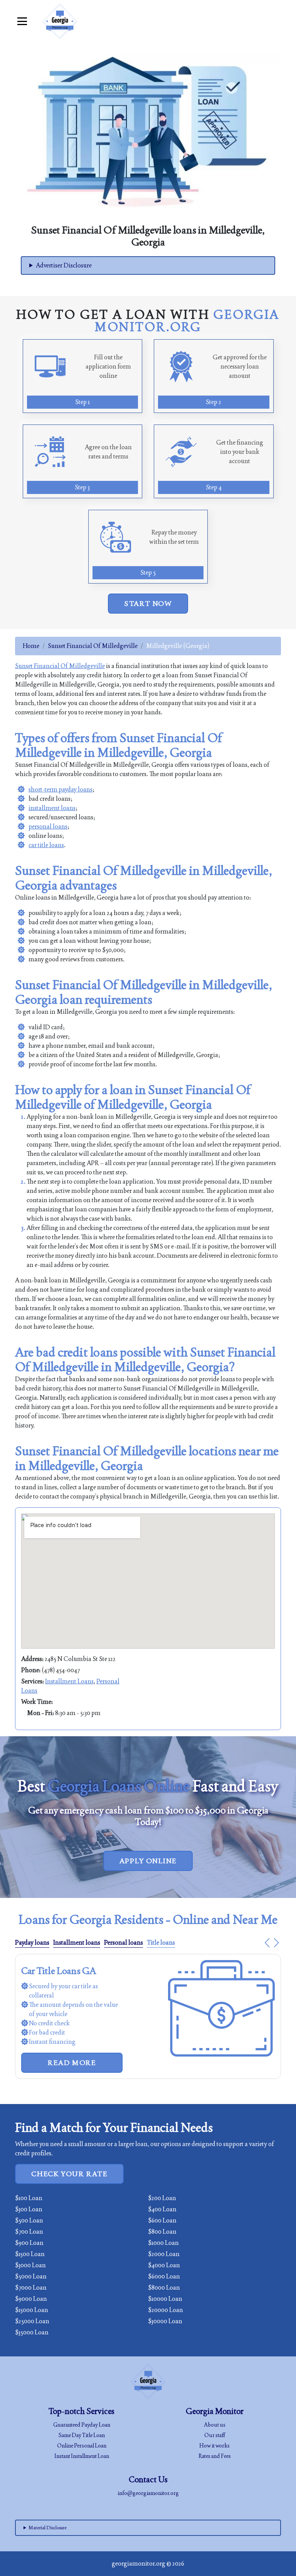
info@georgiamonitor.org (148, 2493)
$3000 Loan (30, 2265)
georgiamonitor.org (139, 2563)
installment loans (52, 808)
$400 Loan (162, 2209)
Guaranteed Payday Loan (82, 2425)
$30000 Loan (165, 2321)
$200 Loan (162, 2198)
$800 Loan (162, 2232)
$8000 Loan (164, 2288)
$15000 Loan (32, 2310)
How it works (214, 2446)
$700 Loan (29, 2232)
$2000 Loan (164, 2254)
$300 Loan (29, 2209)
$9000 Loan (31, 2299)
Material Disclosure (48, 2528)
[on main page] (60, 21)
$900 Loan (29, 2243)
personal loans (48, 826)
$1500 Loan (30, 2254)
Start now (148, 603)
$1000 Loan (163, 2243)
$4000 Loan (164, 2265)
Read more (72, 2063)
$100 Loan (29, 2198)
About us (215, 2425)
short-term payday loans (61, 789)
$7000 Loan (31, 2288)
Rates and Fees (215, 2456)
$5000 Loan (31, 2276)
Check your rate (69, 2174)
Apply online (148, 1861)
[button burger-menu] (22, 21)
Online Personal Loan (82, 2446)
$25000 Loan (32, 2321)
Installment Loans (69, 1681)
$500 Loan (29, 2220)
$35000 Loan (32, 2332)
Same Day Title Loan (82, 2435)
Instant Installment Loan (82, 2456)
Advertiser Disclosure (64, 265)
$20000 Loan (166, 2310)
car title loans (46, 845)
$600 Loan (162, 2220)
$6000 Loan (164, 2276)
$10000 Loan (165, 2299)
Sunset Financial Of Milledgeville (93, 646)
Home (31, 646)
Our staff (215, 2435)
